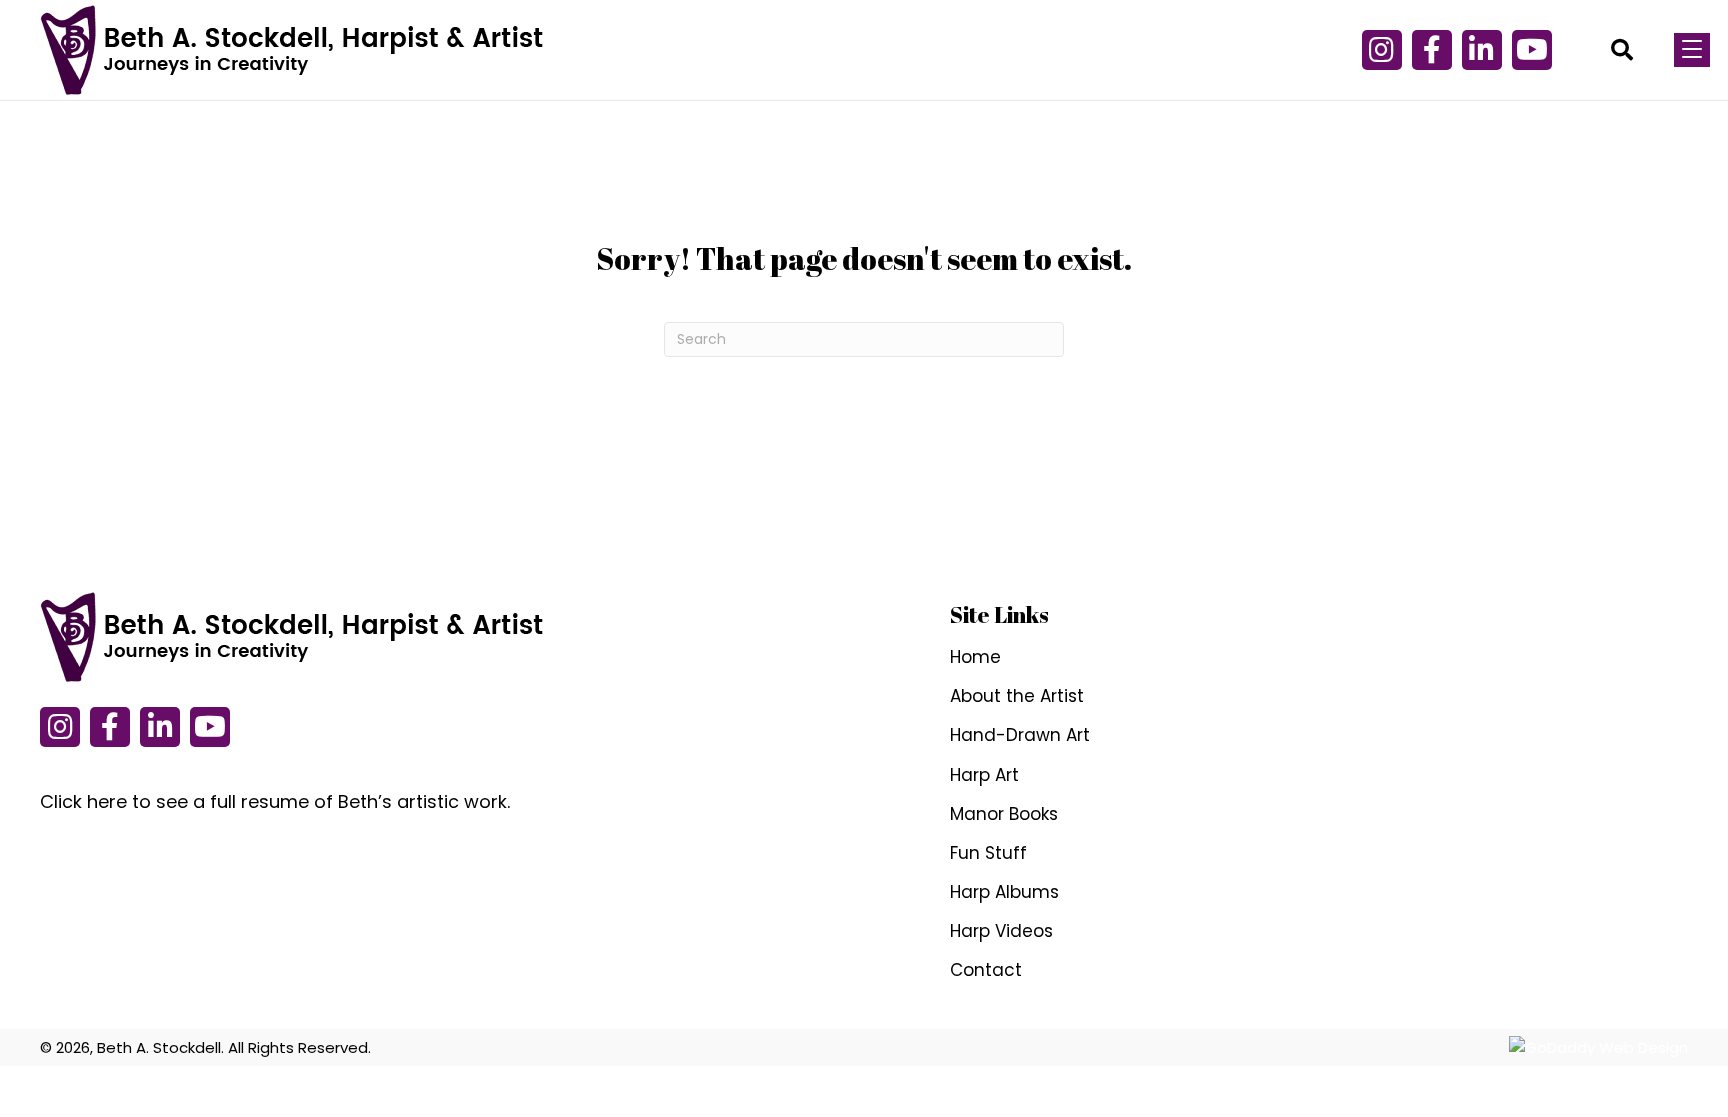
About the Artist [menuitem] (1017, 696)
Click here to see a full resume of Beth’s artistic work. (275, 801)
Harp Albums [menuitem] (1004, 892)
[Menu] (1692, 50)
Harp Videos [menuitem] (1001, 931)
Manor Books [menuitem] (1004, 814)
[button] (1382, 50)
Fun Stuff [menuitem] (988, 853)
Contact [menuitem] (986, 970)
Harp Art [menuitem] (984, 775)
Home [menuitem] (975, 657)
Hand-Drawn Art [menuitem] (1020, 735)
